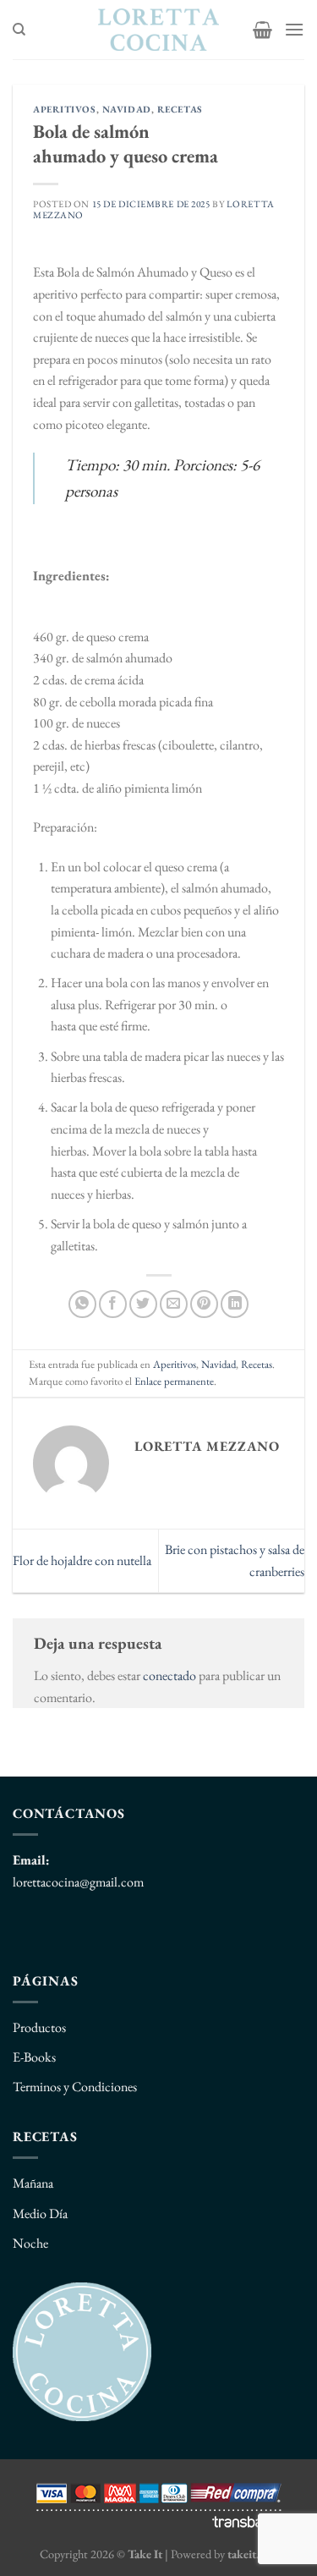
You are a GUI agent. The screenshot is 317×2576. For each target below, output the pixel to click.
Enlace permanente (174, 1381)
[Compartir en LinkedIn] (235, 1304)
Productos (39, 2027)
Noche (30, 2243)
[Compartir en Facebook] (113, 1304)
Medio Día (40, 2213)
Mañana (33, 2183)
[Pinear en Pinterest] (204, 1304)
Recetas (180, 109)
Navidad (127, 109)
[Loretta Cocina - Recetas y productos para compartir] (158, 30)
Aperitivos (65, 109)
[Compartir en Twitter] (143, 1304)
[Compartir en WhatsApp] (82, 1304)
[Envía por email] (174, 1304)
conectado (169, 1675)
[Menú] (294, 29)
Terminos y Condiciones (75, 2087)
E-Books (34, 2057)
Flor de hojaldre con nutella (82, 1560)
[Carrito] (262, 30)
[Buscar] (19, 30)
